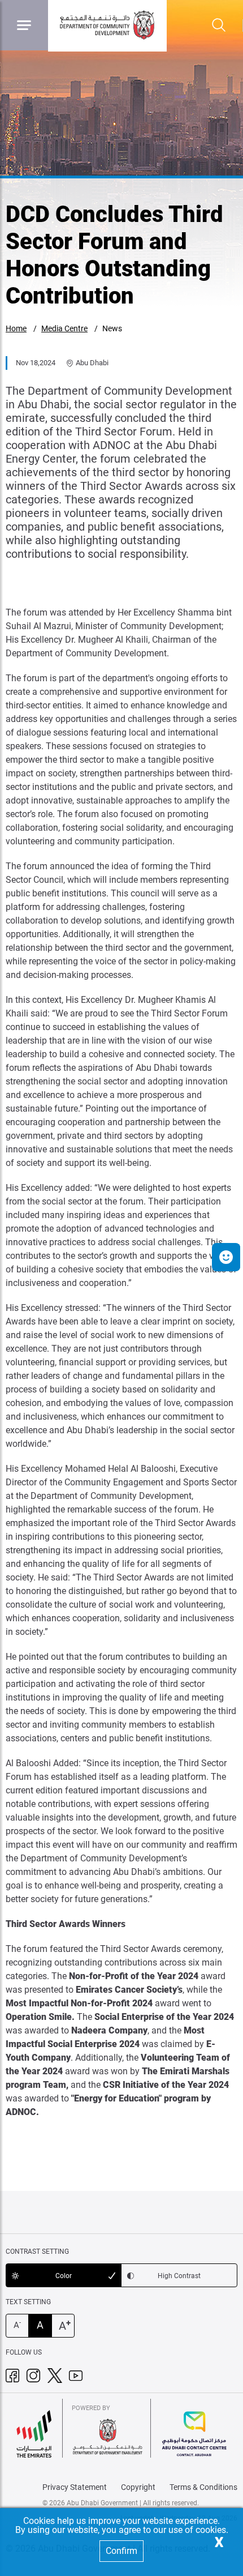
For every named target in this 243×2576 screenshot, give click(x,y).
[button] (226, 1257)
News (112, 328)
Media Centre (64, 328)
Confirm (121, 2551)
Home (16, 328)
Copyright (138, 2487)
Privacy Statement (75, 2487)
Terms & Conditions (203, 2487)
